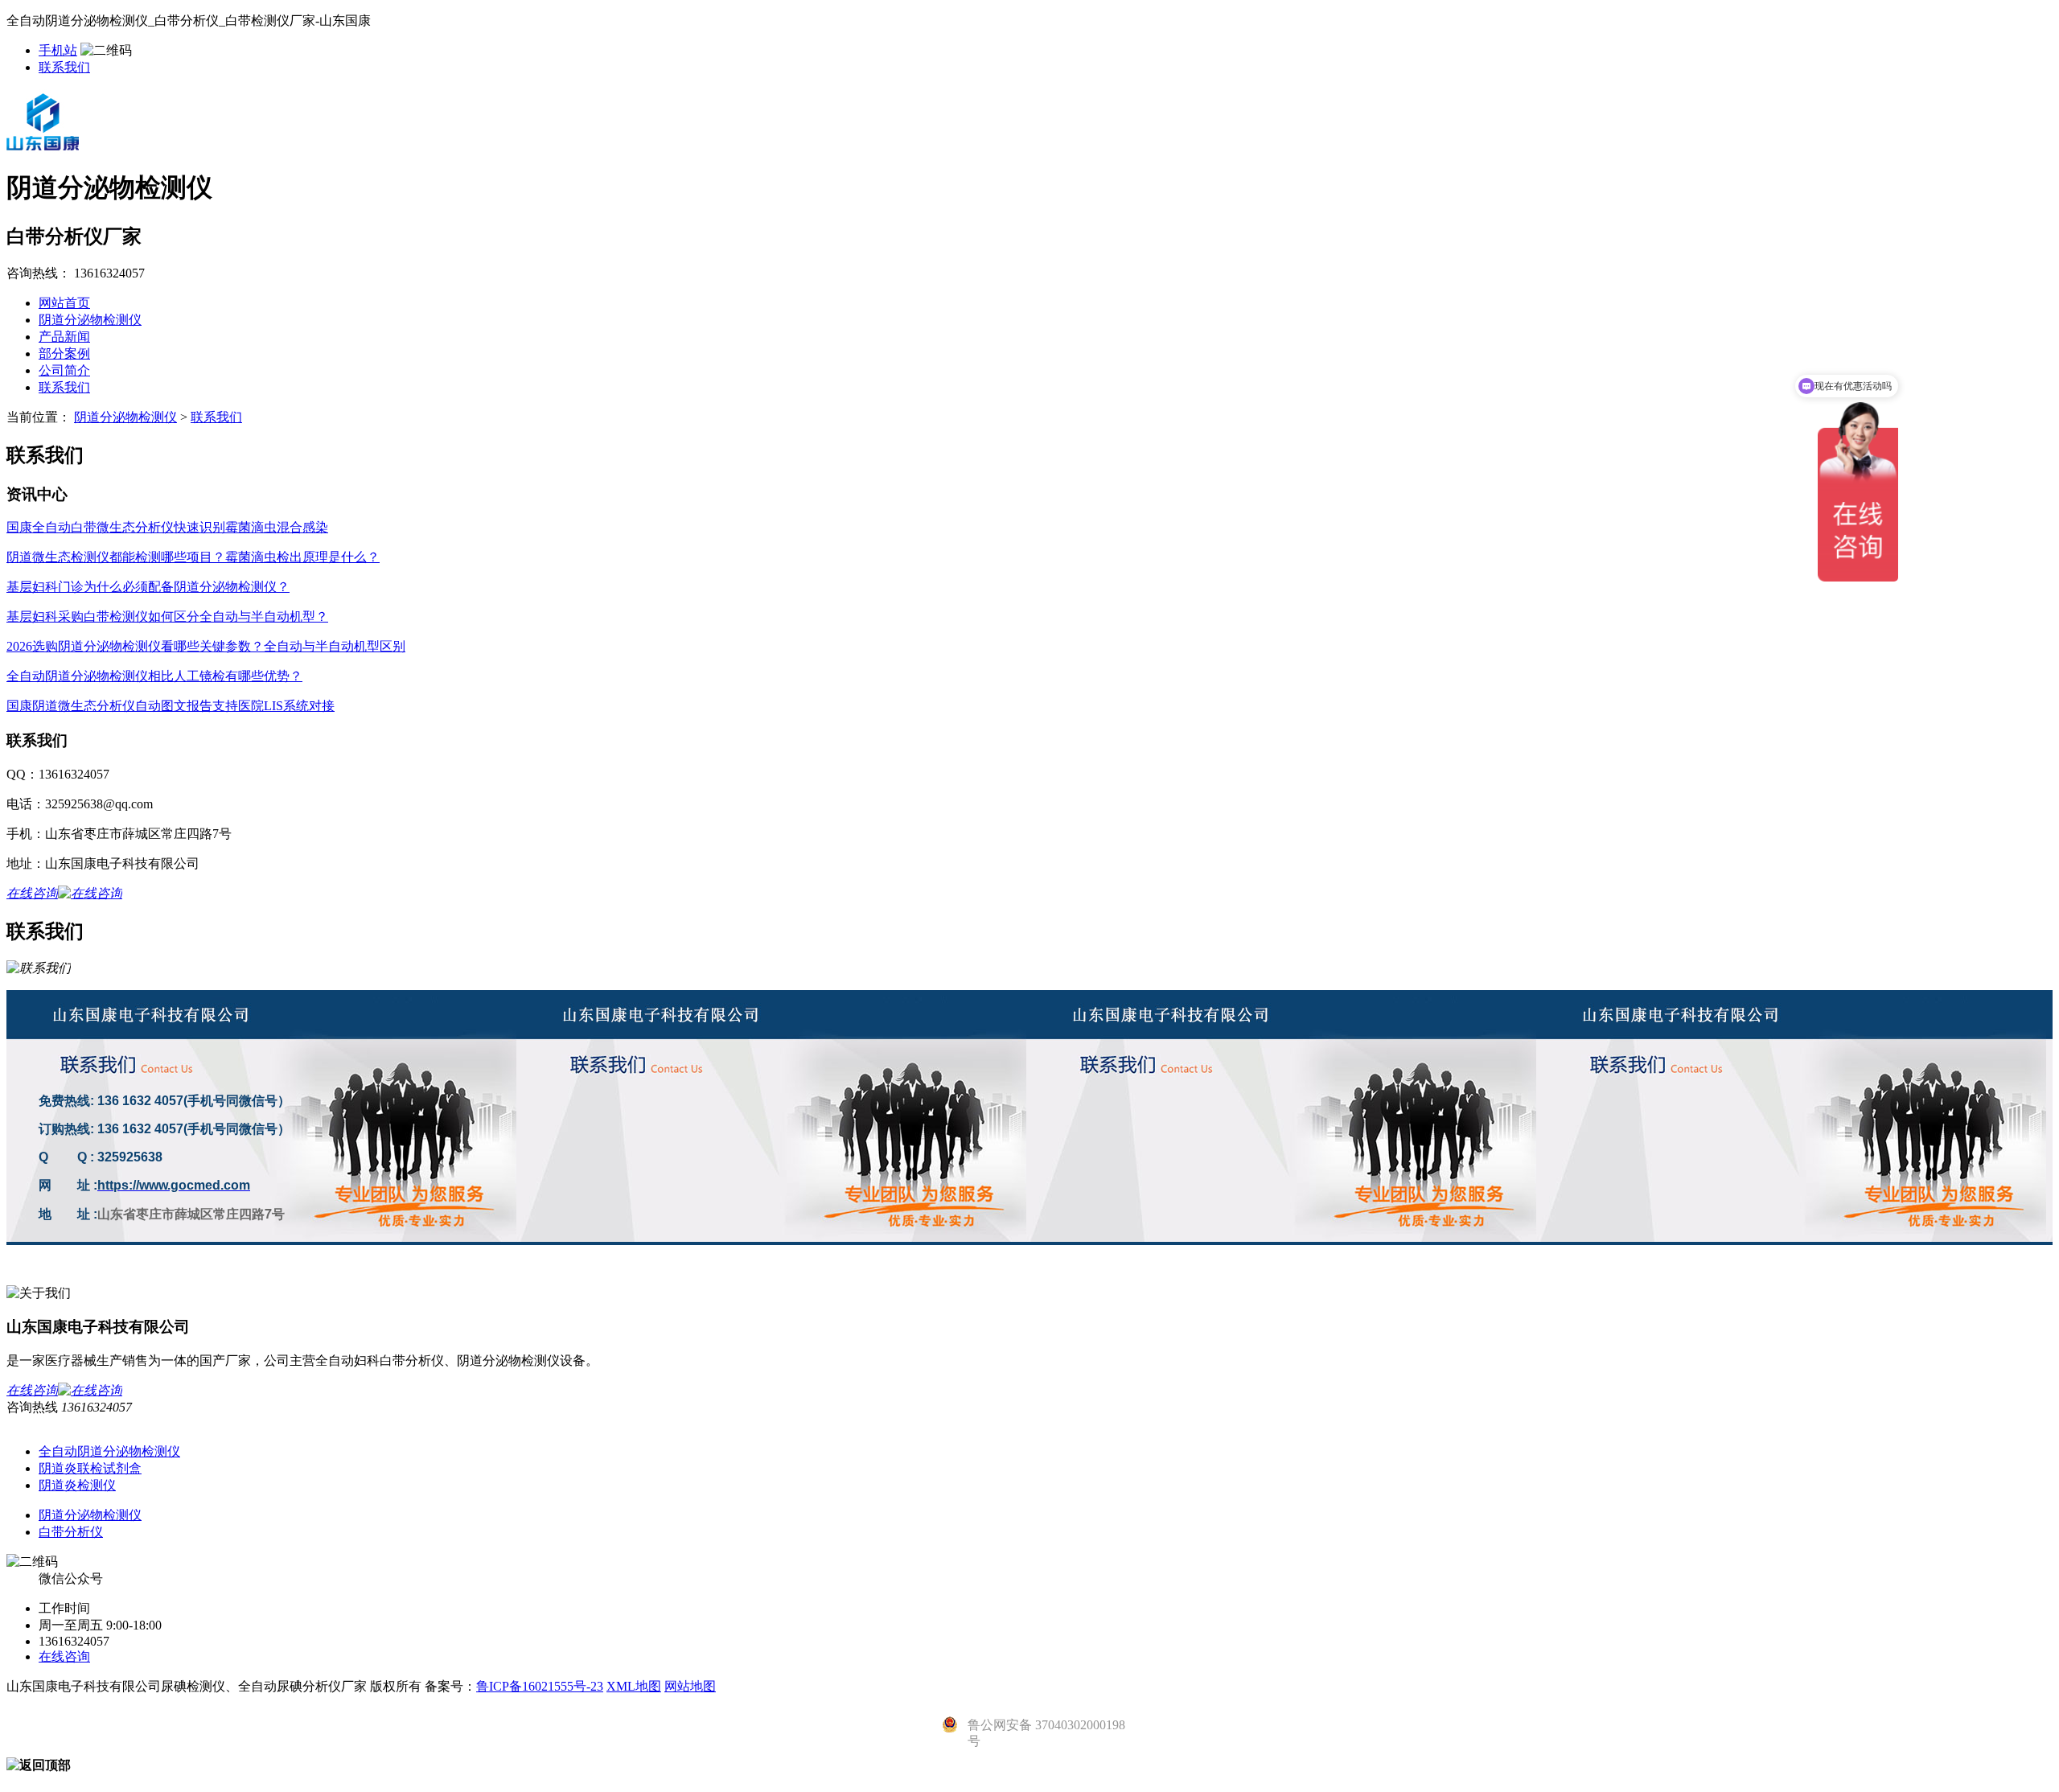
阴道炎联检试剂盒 (90, 1468)
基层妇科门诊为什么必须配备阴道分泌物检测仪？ (148, 587)
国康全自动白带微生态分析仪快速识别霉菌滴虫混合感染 (167, 527)
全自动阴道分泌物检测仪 (109, 1451)
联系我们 (64, 67)
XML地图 (634, 1686)
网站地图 (690, 1686)
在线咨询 (64, 1656)
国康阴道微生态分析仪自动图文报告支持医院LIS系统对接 (171, 706)
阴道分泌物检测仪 (90, 320)
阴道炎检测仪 (77, 1485)
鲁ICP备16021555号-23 (540, 1686)
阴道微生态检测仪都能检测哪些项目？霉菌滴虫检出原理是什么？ (193, 557)
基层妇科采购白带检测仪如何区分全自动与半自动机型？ (167, 617)
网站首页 (64, 303)
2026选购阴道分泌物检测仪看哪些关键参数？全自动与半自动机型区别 (206, 646)
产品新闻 (64, 337)
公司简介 (64, 370)
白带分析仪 (71, 1532)
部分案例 (64, 353)
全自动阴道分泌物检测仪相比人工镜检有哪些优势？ (154, 676)
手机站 (58, 50)
